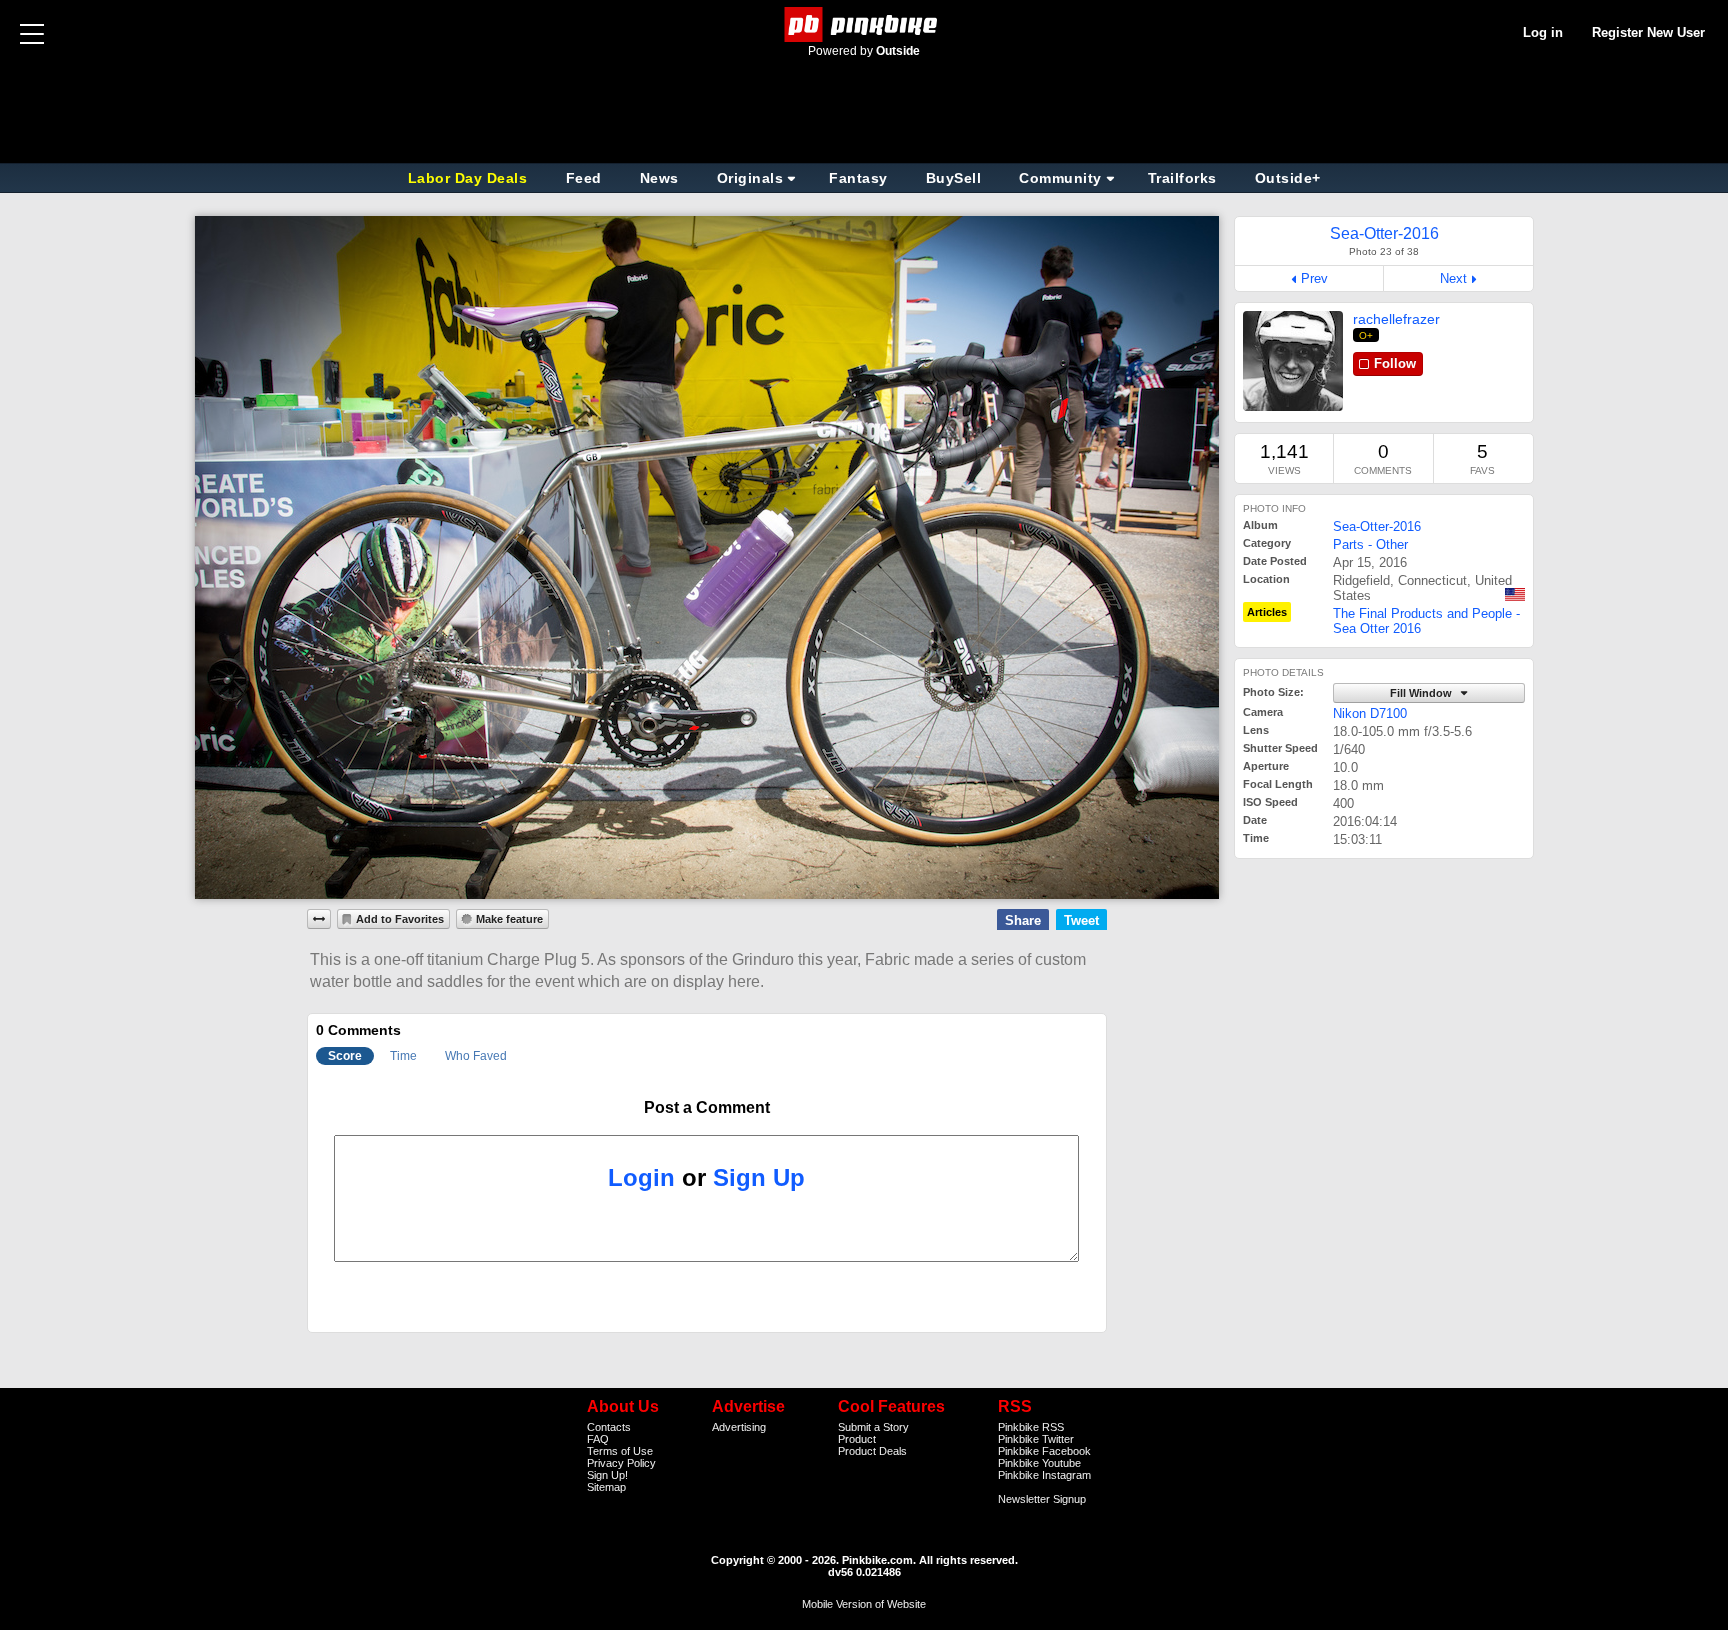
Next (1453, 278)
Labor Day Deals (470, 178)
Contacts (609, 1427)
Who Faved (476, 1056)
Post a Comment (707, 1107)
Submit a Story (873, 1427)
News (659, 178)
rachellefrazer (1396, 319)
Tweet (1081, 920)
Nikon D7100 (1370, 713)
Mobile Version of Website (864, 1604)
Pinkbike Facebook (1044, 1451)
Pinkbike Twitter (1036, 1439)
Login (641, 1177)
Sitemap (606, 1487)
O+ (1366, 335)
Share (1023, 920)
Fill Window (1422, 693)
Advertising (739, 1427)
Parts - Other (1370, 544)
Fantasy (858, 178)
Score (345, 1056)
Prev (1314, 278)
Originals (750, 178)
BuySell (954, 178)
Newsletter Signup (1042, 1499)
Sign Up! (607, 1475)
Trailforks (1182, 178)
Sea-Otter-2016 (1377, 526)
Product (857, 1439)
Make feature (509, 919)
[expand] (319, 919)
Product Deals (872, 1451)
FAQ (598, 1439)
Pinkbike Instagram (1044, 1475)
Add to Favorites (400, 919)
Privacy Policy (621, 1463)
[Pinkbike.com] (864, 24)
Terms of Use (620, 1451)
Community (1060, 178)
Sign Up (759, 1177)
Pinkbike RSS (1031, 1427)
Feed (584, 178)
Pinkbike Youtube (1039, 1463)
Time (403, 1056)
